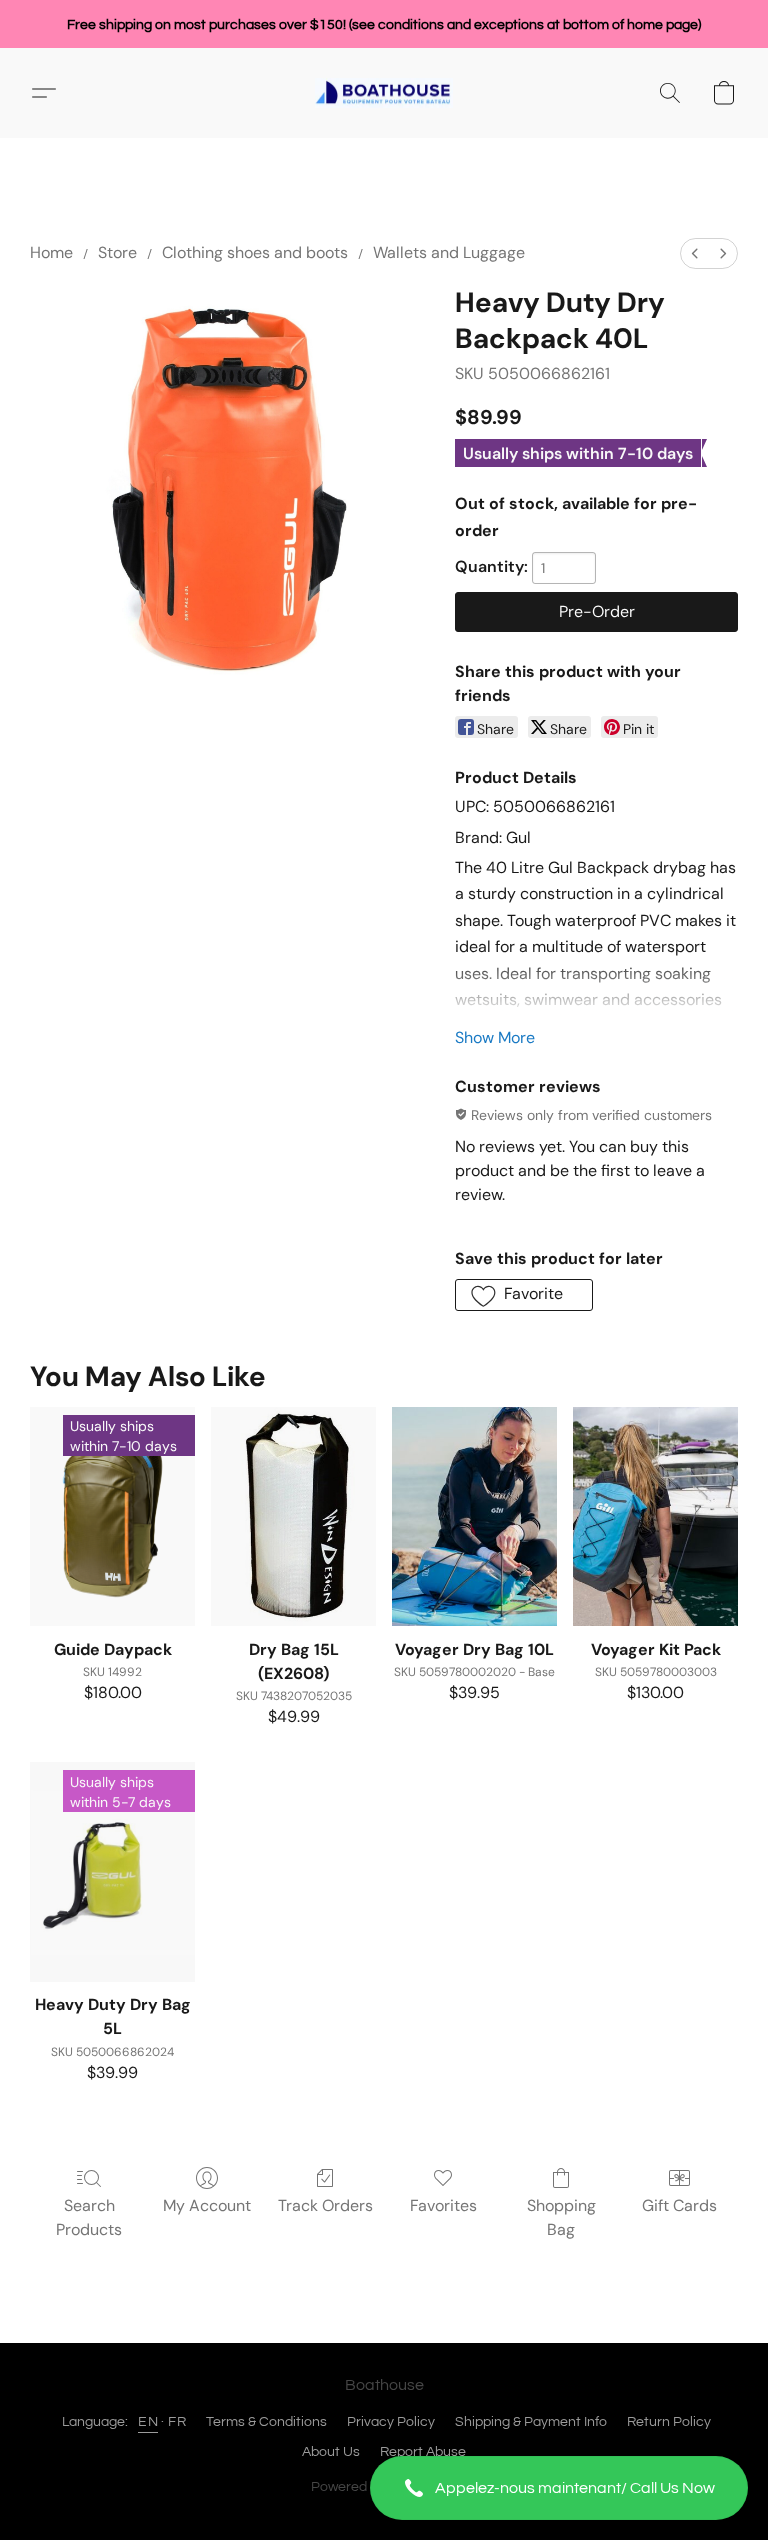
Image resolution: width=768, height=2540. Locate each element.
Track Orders (325, 2205)
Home (51, 252)
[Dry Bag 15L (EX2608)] (293, 1517)
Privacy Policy (391, 2422)
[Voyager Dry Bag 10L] (474, 1517)
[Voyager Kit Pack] (655, 1517)
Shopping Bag (561, 2217)
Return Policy (669, 2422)
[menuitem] (695, 253)
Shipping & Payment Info (531, 2422)
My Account (207, 2205)
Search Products (89, 2217)
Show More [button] (495, 1037)
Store (117, 252)
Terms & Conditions (266, 2422)
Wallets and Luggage (449, 252)
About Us (331, 2452)
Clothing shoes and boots (255, 252)
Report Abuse (423, 2452)
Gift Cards (679, 2205)
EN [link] (148, 2422)
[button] (559, 2488)
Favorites (443, 2205)
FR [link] (177, 2422)
